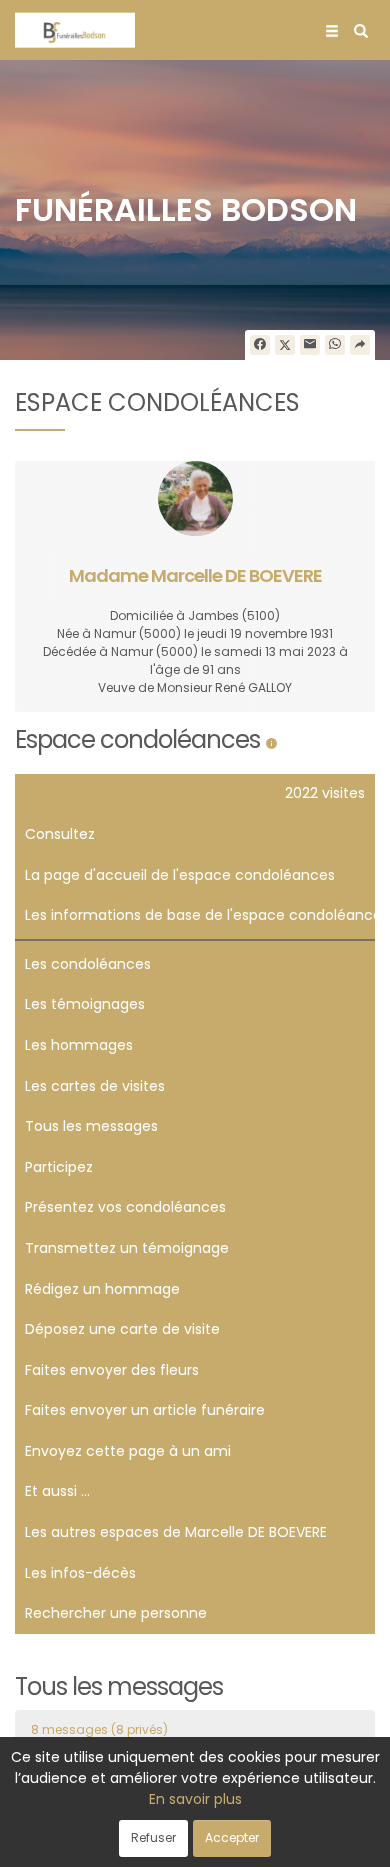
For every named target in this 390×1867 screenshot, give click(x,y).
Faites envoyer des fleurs (112, 1370)
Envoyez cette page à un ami (128, 1451)
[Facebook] (260, 345)
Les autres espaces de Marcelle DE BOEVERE (176, 1532)
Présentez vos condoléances (125, 1207)
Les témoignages (85, 1004)
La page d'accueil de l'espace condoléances (180, 875)
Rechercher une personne (116, 1613)
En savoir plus (195, 1799)
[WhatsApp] (335, 345)
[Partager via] (360, 345)
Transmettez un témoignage (127, 1248)
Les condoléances (88, 964)
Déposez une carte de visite (122, 1329)
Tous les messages (91, 1126)
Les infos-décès (80, 1573)
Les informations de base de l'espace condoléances (200, 915)
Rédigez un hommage (102, 1289)
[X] (285, 345)
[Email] (310, 345)
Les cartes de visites (95, 1086)
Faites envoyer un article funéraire (145, 1410)
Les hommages (79, 1045)
